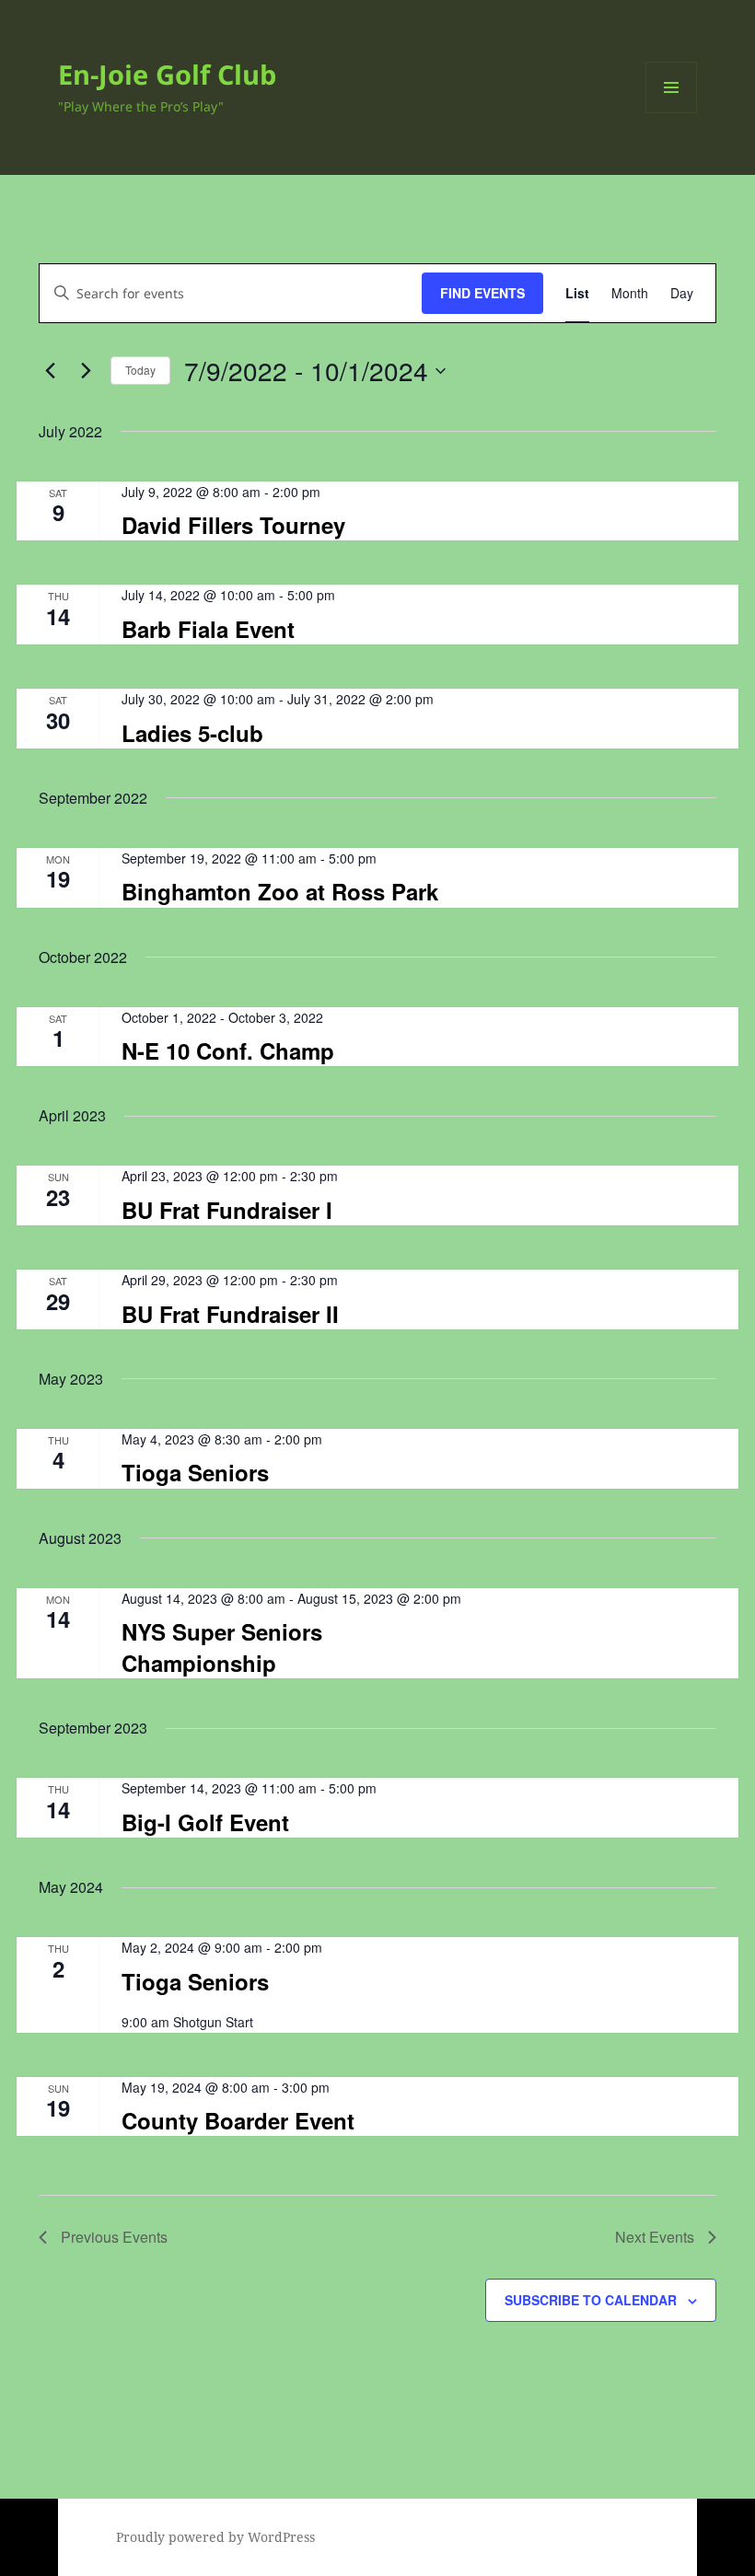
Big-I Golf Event (205, 1822)
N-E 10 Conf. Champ (228, 1050)
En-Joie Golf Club (167, 74)
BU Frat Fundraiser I (227, 1210)
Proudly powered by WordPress (215, 2537)
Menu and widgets (672, 113)
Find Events (482, 293)
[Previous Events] (50, 371)
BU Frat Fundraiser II (230, 1314)
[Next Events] (86, 371)
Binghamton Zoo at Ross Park (280, 891)
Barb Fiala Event (208, 629)
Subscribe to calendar (591, 2300)
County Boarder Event (238, 2120)
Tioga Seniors (195, 1472)
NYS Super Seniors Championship (222, 1647)
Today (140, 370)
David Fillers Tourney (233, 525)
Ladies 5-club (192, 733)
